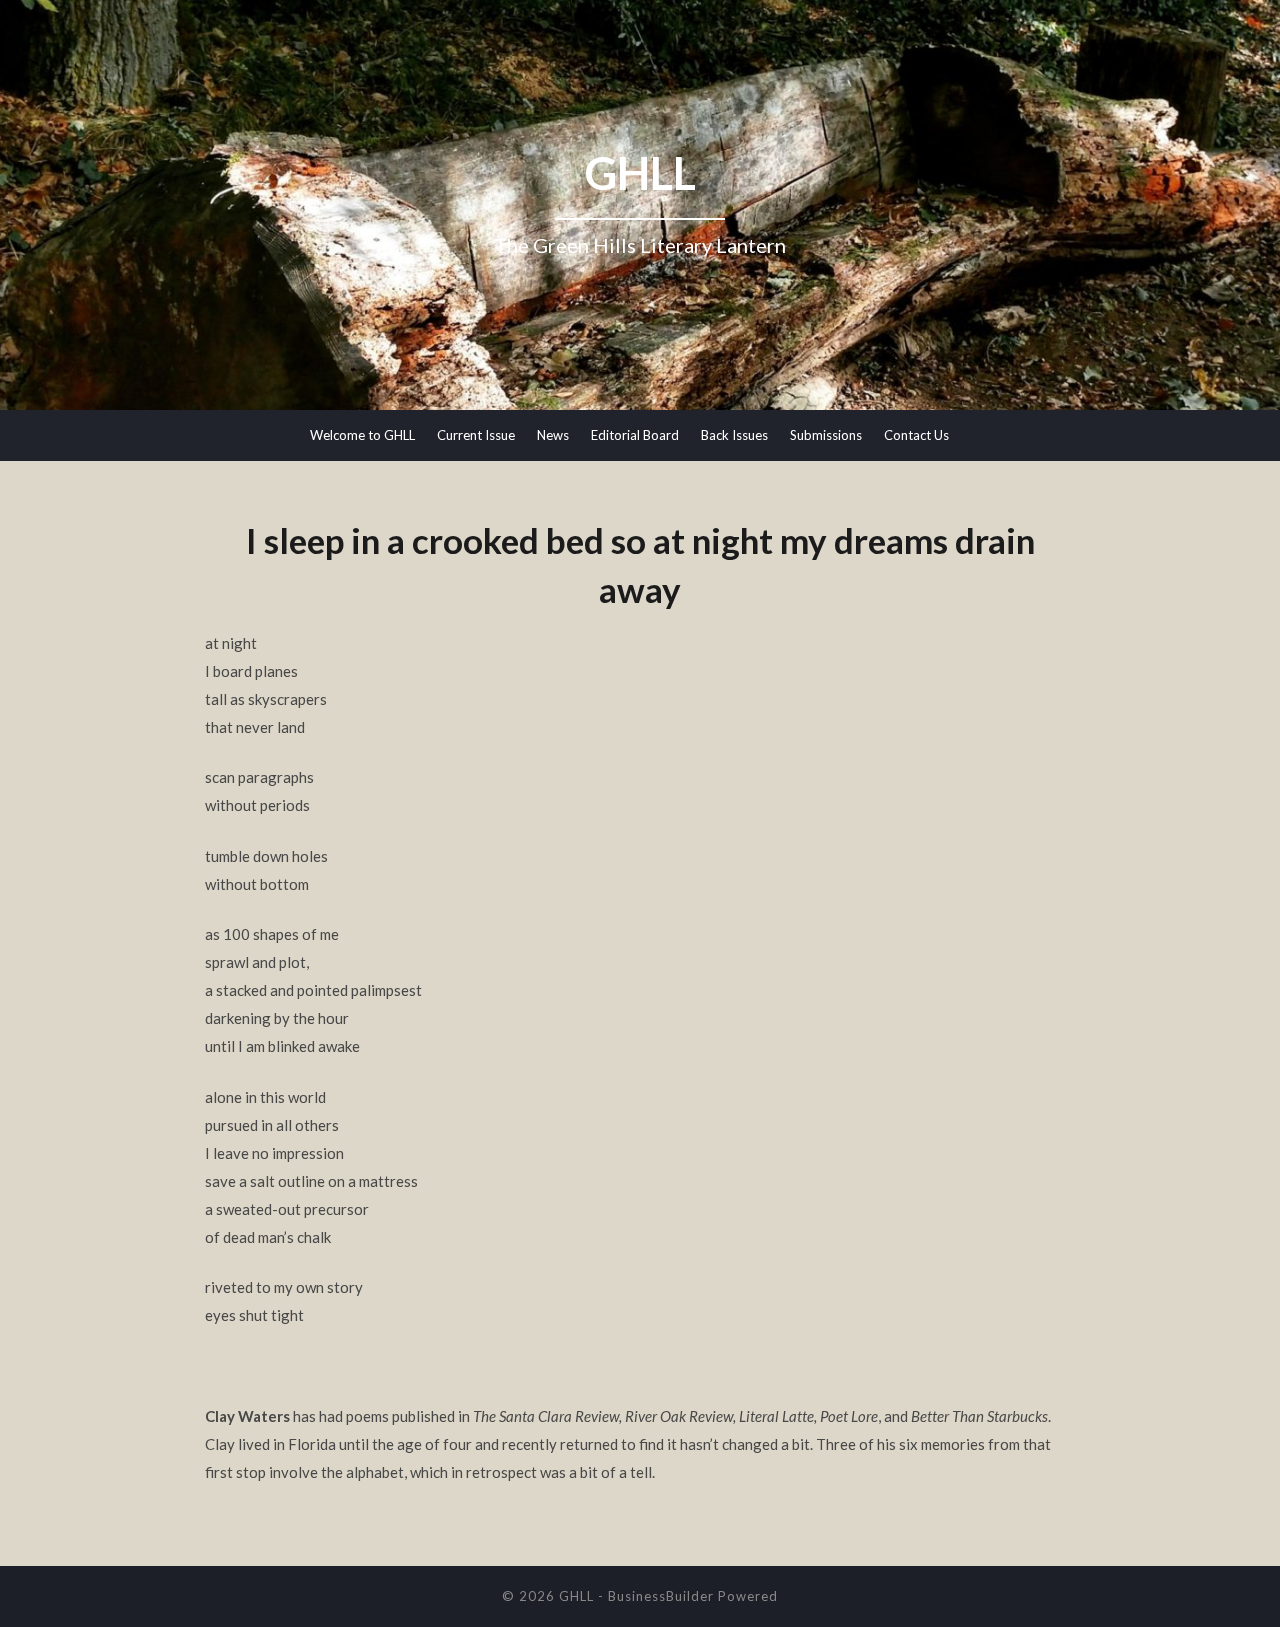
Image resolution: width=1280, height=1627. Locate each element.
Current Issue (476, 435)
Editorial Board (635, 435)
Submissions (826, 435)
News (553, 435)
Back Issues (734, 435)
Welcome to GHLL (362, 435)
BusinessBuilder (661, 1596)
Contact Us (916, 435)
